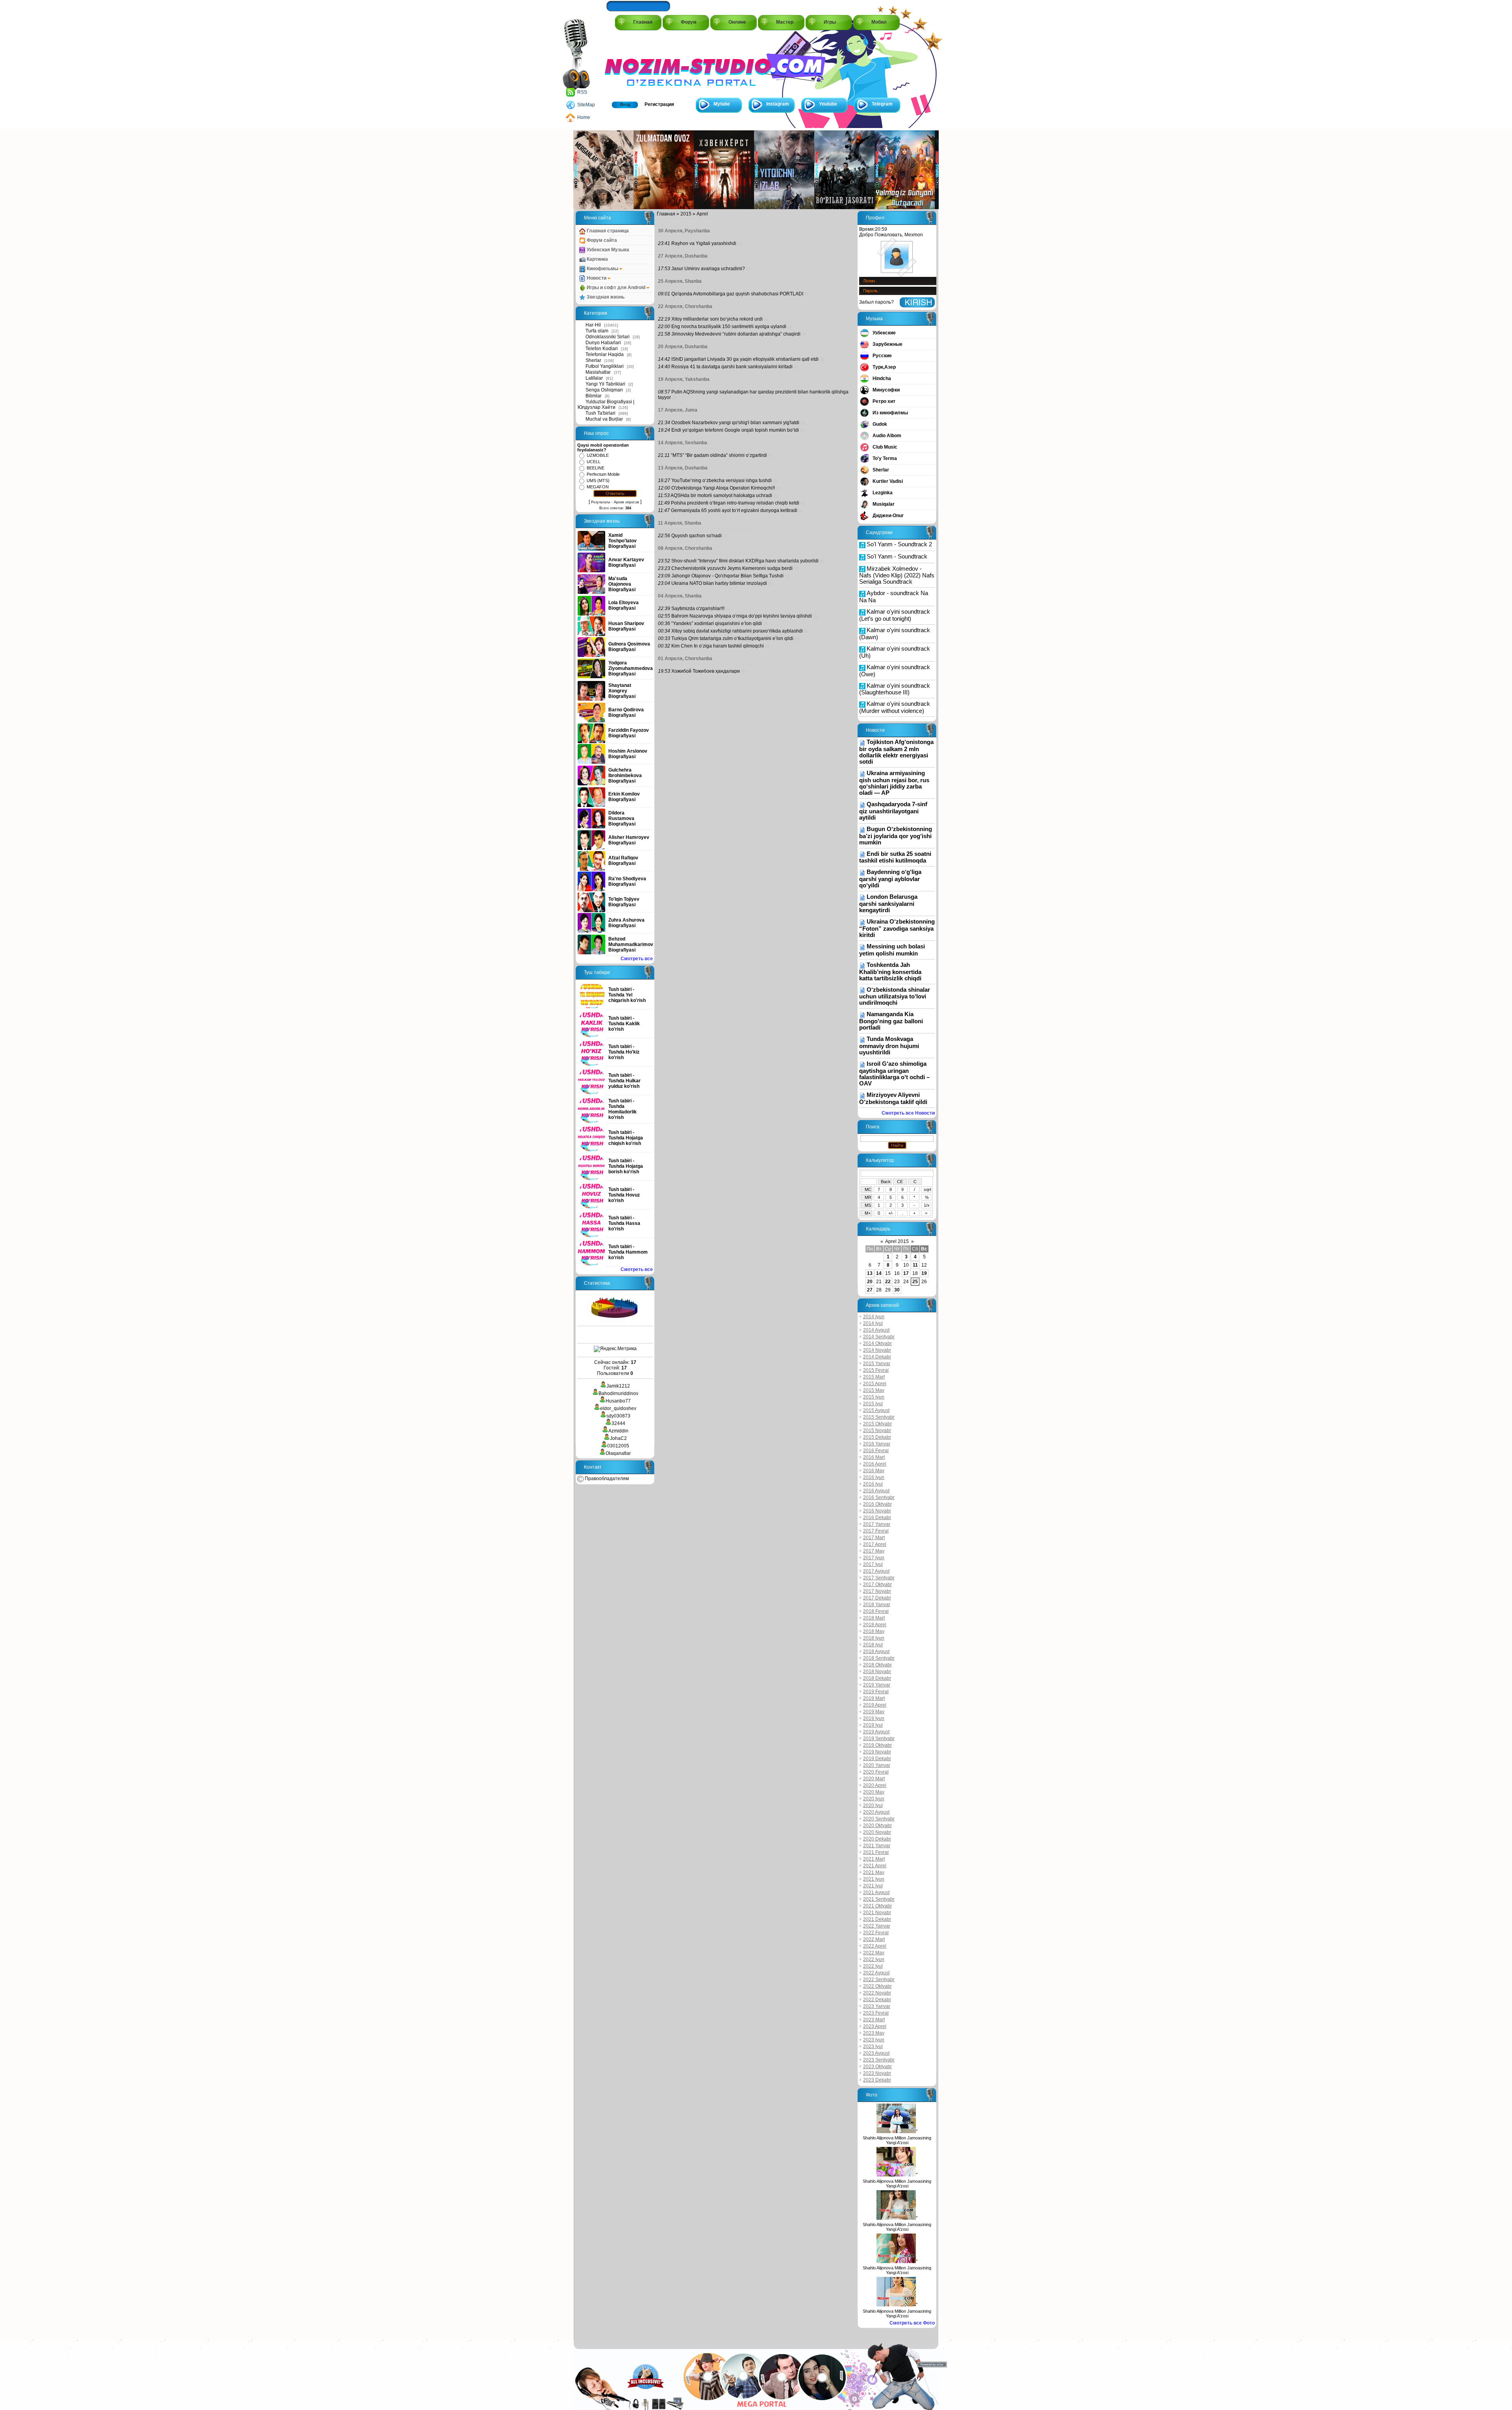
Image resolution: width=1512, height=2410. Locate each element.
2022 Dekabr (877, 2000)
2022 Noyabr (877, 1993)
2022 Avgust (876, 1973)
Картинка (597, 259)
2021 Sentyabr (879, 1899)
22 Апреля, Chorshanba (685, 306)
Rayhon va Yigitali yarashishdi (704, 243)
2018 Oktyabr (877, 1665)
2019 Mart (874, 1698)
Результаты (600, 502)
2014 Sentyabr (879, 1337)
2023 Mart (874, 2020)
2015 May (874, 1390)
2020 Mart (874, 1779)
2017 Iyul (873, 1564)
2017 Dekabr (877, 1598)
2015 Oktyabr (877, 1424)
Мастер (785, 22)
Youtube (828, 104)
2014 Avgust (876, 1330)
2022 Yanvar (877, 1926)
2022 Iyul (873, 1966)
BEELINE (596, 468)
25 (915, 1282)
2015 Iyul (873, 1404)
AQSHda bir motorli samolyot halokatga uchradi (721, 495)
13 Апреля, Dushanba (683, 468)
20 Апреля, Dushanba (683, 347)
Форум (689, 22)
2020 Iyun (874, 1799)
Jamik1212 (618, 1386)
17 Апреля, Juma (678, 410)
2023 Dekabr (877, 2080)
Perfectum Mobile (603, 474)
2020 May (874, 1792)
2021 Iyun (874, 1879)
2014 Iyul (873, 1323)
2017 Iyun (874, 1558)
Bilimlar (594, 396)
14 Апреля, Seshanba (683, 443)
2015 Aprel (875, 1384)
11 (915, 1265)
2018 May (874, 1631)
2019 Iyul (873, 1725)
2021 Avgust (876, 1892)
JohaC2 (618, 1438)
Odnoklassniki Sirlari (608, 337)
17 (906, 1273)
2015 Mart (874, 1377)
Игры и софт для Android (616, 288)
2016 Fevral (876, 1451)
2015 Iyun (874, 1397)
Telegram (882, 104)
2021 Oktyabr (877, 1906)
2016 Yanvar (877, 1444)
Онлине (737, 22)
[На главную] (640, 64)
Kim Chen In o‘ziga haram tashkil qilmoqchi (718, 646)
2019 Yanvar (877, 1685)
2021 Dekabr (877, 1919)
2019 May (874, 1712)
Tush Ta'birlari (600, 413)
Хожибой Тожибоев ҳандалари (706, 671)
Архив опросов (626, 502)
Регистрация (659, 104)
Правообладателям (606, 1479)
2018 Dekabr (877, 1678)
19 (924, 1273)
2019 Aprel (875, 1705)
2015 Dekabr (877, 1437)
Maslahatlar (598, 372)
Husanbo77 (618, 1401)
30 (897, 1290)
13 (870, 1273)
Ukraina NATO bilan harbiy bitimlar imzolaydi (719, 583)
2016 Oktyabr (877, 1504)
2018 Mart (874, 1618)
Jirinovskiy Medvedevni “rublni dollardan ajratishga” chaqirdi (736, 334)
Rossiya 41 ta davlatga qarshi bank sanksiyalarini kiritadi (732, 367)
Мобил (879, 22)
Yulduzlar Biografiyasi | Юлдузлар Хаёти (606, 404)
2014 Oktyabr (877, 1343)
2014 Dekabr (877, 1357)
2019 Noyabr (877, 1752)
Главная (643, 22)
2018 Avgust (876, 1651)
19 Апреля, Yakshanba (684, 379)
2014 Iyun (874, 1317)
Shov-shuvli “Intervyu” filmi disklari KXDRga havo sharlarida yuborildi (745, 561)
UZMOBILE (598, 455)
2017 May (874, 1551)
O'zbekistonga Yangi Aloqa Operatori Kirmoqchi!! (723, 488)
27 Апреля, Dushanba (683, 256)
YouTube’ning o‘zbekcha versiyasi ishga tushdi (722, 481)
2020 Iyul (873, 1805)
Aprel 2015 (897, 1241)
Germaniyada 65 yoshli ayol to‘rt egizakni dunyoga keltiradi (734, 510)
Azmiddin (618, 1431)
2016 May (874, 1471)
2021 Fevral (876, 1852)
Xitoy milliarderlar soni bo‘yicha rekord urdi (717, 319)
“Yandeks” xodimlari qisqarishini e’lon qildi (717, 623)
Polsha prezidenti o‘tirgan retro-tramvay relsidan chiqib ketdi (735, 503)
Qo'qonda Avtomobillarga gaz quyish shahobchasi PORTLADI (737, 294)
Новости (597, 278)
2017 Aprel (875, 1544)
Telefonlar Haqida (605, 354)
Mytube (722, 104)
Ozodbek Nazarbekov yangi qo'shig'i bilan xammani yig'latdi (735, 423)
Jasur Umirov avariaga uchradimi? (708, 269)
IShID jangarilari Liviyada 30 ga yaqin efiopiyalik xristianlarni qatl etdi (745, 359)
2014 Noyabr (877, 1350)
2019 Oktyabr (877, 1745)
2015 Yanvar (877, 1364)
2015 (686, 214)
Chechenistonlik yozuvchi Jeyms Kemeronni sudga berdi (732, 568)
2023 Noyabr (877, 2073)
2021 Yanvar (877, 1846)
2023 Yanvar (877, 2006)
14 (879, 1273)
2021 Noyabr (877, 1913)
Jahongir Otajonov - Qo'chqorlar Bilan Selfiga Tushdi (727, 576)
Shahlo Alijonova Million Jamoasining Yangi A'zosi (897, 2140)
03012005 (618, 1446)
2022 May (874, 1953)
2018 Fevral (876, 1611)
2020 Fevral (876, 1772)
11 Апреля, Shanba (680, 523)
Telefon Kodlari (602, 349)
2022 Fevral (876, 1933)
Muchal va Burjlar (604, 419)
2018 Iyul (873, 1645)
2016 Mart (874, 1457)
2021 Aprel (875, 1866)
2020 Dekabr (877, 1839)
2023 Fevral (876, 2013)
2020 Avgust (876, 1812)
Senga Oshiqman (604, 390)
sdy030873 (618, 1416)
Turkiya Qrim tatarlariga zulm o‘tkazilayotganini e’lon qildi (732, 638)
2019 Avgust (876, 1732)
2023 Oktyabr (877, 2067)
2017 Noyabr (877, 1591)
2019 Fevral (876, 1692)
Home (584, 117)
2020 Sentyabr (879, 1819)
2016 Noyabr (877, 1511)
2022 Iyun (874, 1959)
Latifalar (594, 378)
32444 (618, 1423)
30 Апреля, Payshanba (684, 231)
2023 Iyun (874, 2040)
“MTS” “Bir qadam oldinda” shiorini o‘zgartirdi (719, 455)
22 (888, 1282)
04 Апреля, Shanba (680, 596)
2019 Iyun (874, 1718)
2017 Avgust (876, 1571)
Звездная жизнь (605, 297)
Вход (625, 104)
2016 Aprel (875, 1464)
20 (870, 1282)
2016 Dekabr (877, 1518)
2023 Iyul (873, 2046)
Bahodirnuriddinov (618, 1393)
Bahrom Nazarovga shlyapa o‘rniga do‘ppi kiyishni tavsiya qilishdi (742, 616)
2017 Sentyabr (879, 1578)
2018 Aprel (875, 1625)
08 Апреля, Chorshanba (685, 548)
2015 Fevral (876, 1370)
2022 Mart (874, 1939)
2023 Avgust (876, 2053)
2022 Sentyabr (879, 1980)
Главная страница (607, 231)
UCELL (594, 462)
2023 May (874, 2033)
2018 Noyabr (877, 1672)
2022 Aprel (875, 1946)
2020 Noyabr (877, 1832)
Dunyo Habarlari (603, 343)
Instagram (778, 104)
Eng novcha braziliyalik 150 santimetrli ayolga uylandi (729, 327)
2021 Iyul (873, 1886)
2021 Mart (874, 1859)
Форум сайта (601, 240)
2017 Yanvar (877, 1524)
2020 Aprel (875, 1785)
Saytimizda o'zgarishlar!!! (698, 609)
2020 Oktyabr (877, 1826)
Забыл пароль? (876, 302)
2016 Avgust (876, 1491)
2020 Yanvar (877, 1765)
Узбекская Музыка (607, 250)
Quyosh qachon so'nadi (697, 536)
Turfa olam (597, 331)
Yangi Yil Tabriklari (605, 384)
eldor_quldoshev (618, 1408)
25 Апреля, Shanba (680, 281)
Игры (830, 22)
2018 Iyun (874, 1638)
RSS (582, 92)
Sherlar (593, 360)
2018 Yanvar (877, 1605)
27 (870, 1290)
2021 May (874, 1872)
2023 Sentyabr (879, 2060)
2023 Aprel (875, 2026)
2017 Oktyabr (877, 1584)
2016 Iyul (873, 1484)
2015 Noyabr (877, 1430)
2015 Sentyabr (879, 1417)
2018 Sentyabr (879, 1658)
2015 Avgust (876, 1410)
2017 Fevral (876, 1531)
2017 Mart (874, 1538)
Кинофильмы (602, 269)
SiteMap (586, 105)
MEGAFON (598, 487)
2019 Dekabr (877, 1759)
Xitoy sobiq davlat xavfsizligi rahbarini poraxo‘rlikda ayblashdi (737, 631)
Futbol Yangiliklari (605, 366)
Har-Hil (593, 325)
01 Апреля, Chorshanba (685, 659)
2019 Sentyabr (879, 1738)
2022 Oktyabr (877, 1986)
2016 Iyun (874, 1477)
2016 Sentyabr (879, 1497)
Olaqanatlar (618, 1453)
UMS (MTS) (598, 481)
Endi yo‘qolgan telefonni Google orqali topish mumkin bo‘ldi (735, 430)
